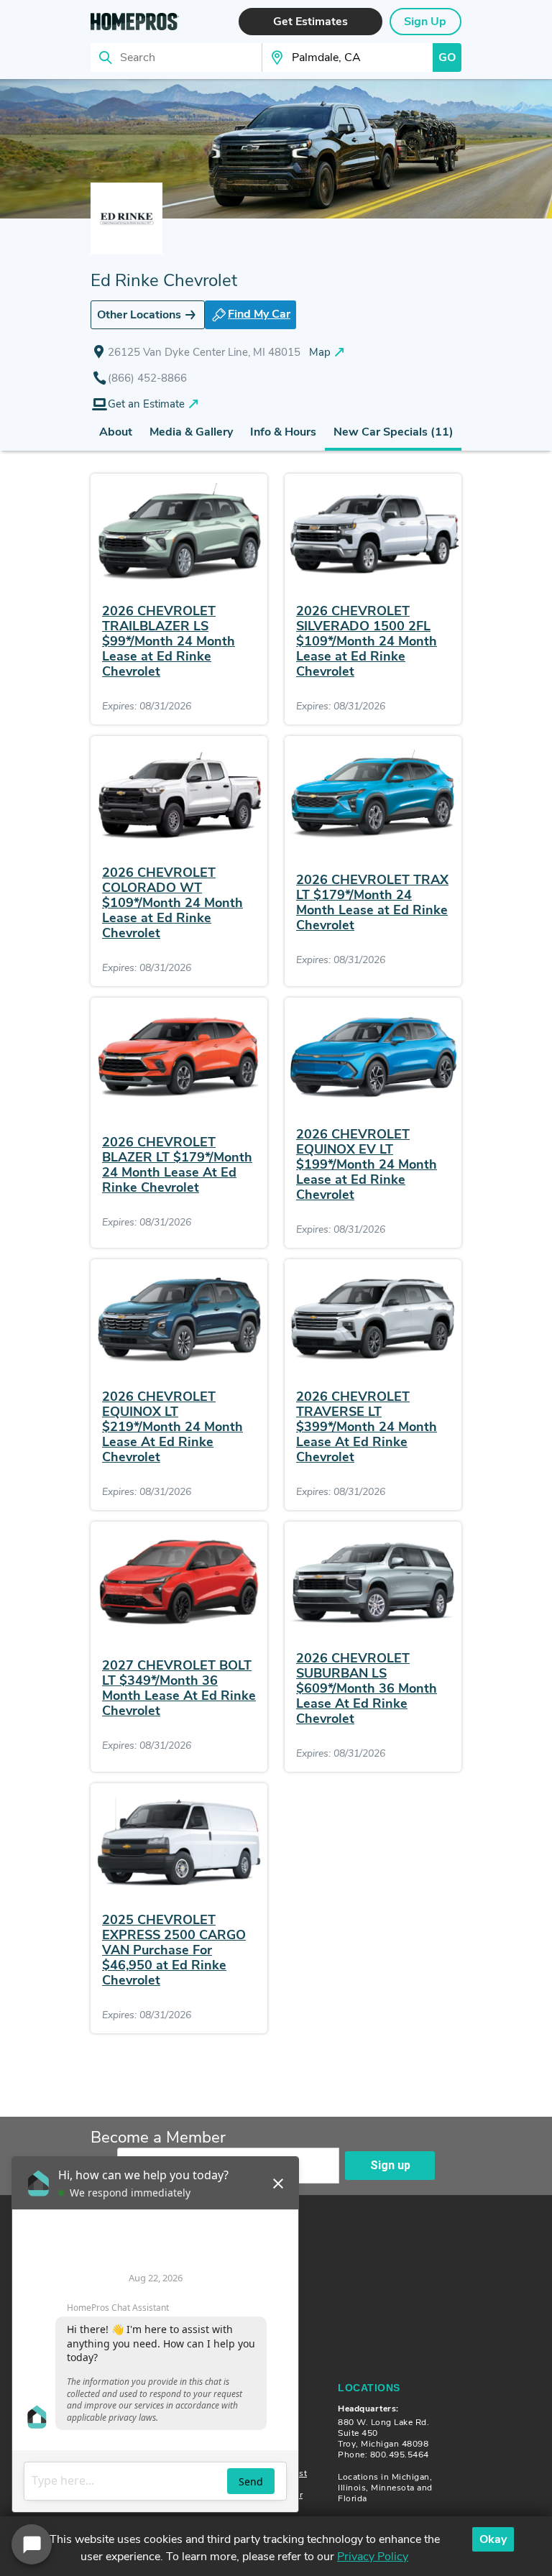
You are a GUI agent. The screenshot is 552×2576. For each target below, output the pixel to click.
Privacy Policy (373, 2557)
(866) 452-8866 (147, 378)
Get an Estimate (146, 404)
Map (320, 352)
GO (447, 57)
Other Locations (139, 315)
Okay (493, 2539)
